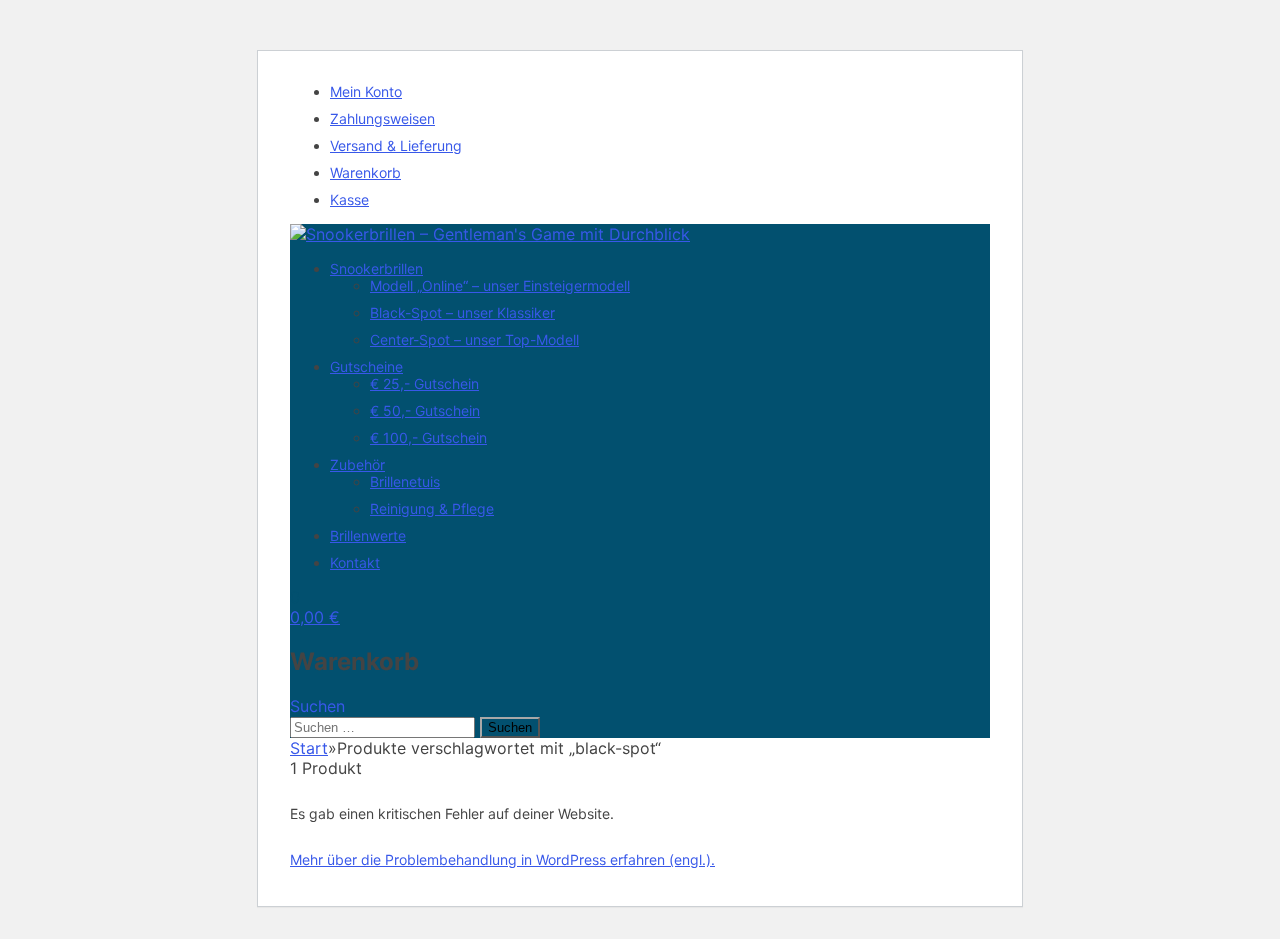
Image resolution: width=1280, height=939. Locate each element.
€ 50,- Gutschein (425, 410)
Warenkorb (365, 172)
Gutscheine (366, 366)
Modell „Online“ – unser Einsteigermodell (500, 285)
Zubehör (357, 464)
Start (309, 748)
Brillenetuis (405, 481)
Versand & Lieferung (396, 145)
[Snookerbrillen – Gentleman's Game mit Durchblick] (490, 234)
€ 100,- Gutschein (428, 437)
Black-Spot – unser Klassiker (462, 312)
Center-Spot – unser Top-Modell (474, 339)
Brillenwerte (368, 535)
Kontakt (355, 562)
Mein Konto (366, 91)
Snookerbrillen (376, 268)
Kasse (349, 199)
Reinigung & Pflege (432, 508)
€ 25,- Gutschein (424, 383)
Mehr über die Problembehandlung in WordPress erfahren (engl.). (502, 859)
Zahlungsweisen (382, 118)
